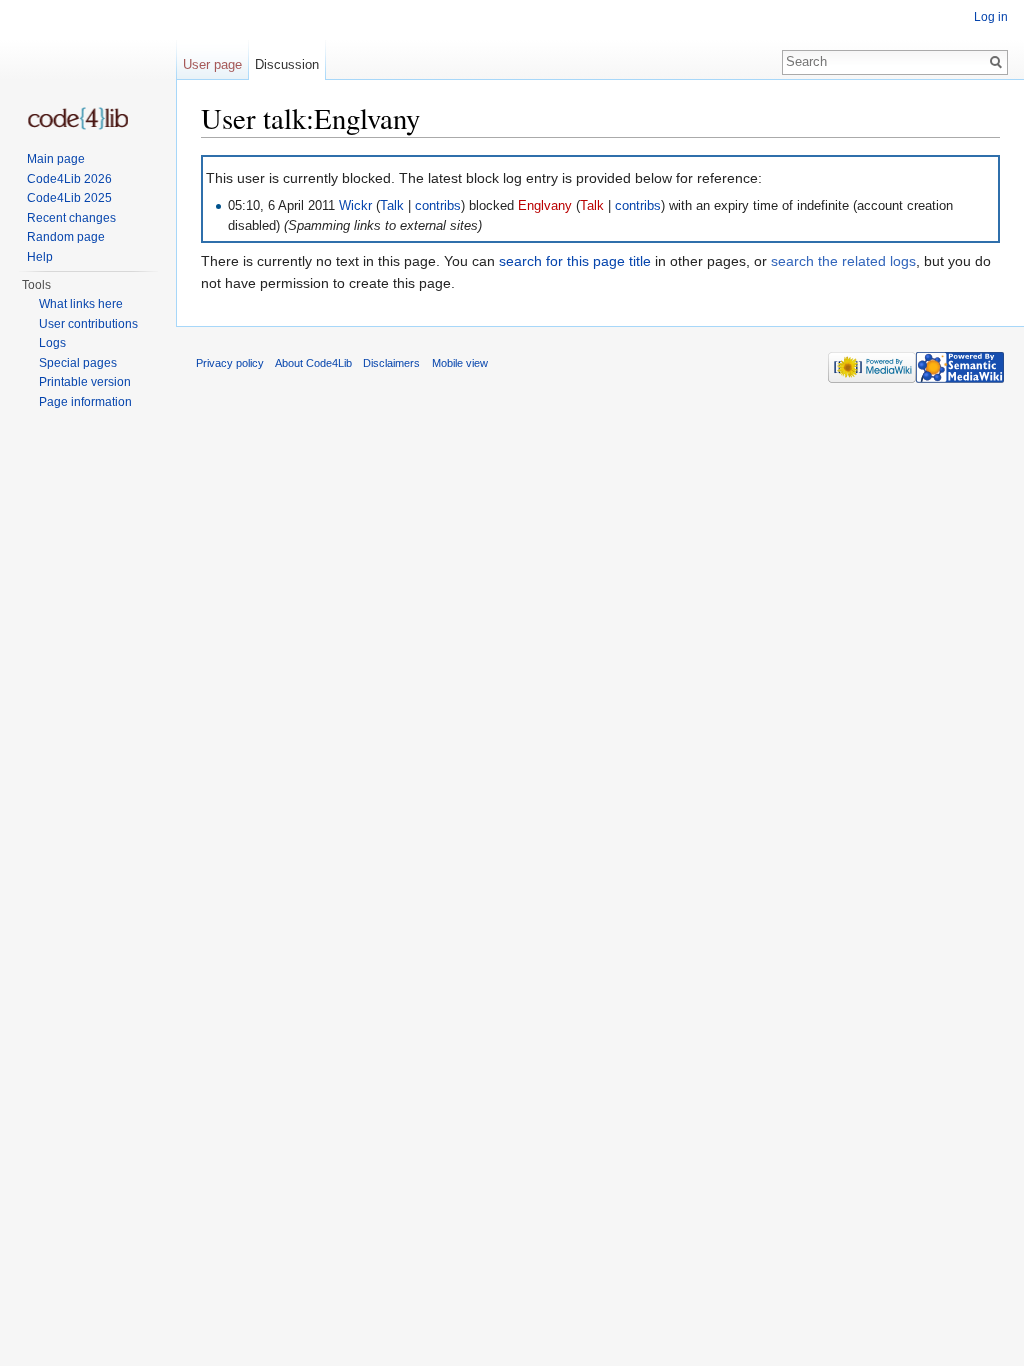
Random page (66, 237)
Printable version (85, 382)
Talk (392, 206)
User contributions (88, 324)
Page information (85, 402)
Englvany (545, 206)
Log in (991, 17)
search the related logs (843, 261)
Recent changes (71, 218)
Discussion (287, 64)
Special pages (78, 363)
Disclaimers (391, 363)
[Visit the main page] (78, 118)
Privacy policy (230, 363)
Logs (52, 343)
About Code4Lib (313, 363)
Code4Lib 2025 (69, 198)
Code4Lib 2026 (69, 179)
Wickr (355, 206)
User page (212, 64)
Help (40, 257)
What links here (81, 304)
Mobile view (460, 363)
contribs (438, 206)
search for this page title (575, 261)
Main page (56, 159)
